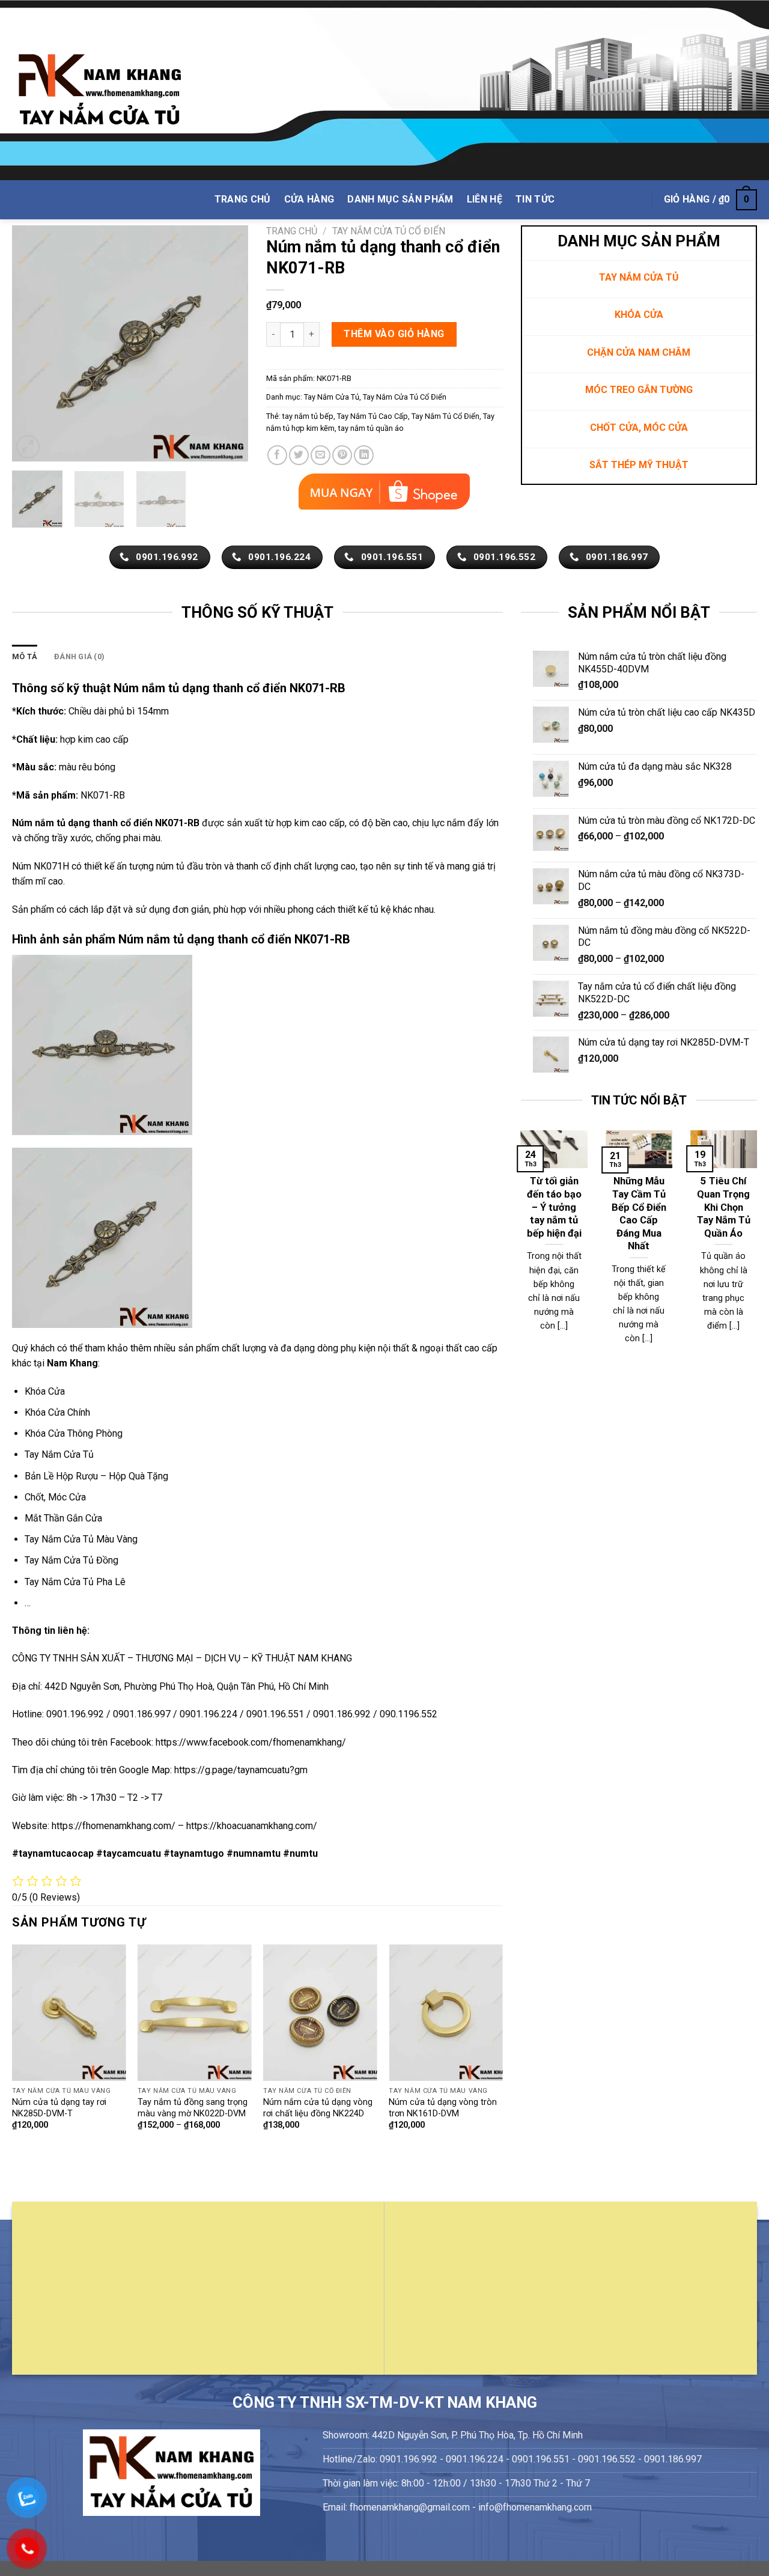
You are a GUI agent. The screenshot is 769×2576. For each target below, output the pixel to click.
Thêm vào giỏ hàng (394, 334)
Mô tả (25, 656)
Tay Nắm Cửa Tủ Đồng (71, 1560)
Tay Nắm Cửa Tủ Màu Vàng (81, 1539)
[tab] (25, 657)
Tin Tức (535, 199)
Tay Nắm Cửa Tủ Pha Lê (75, 1582)
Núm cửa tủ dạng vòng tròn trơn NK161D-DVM (443, 2108)
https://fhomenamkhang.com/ (115, 1826)
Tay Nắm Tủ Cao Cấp (372, 416)
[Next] (228, 343)
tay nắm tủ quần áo (371, 428)
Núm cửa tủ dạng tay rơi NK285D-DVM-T (59, 2108)
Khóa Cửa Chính (57, 1412)
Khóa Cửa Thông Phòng (74, 1433)
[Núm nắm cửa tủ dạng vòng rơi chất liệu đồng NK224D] (320, 2013)
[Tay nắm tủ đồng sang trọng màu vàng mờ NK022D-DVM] (195, 2013)
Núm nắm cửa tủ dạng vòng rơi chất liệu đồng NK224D (318, 2108)
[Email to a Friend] (321, 455)
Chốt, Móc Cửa (55, 1497)
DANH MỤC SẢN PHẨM (400, 199)
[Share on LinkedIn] (364, 455)
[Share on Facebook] (277, 455)
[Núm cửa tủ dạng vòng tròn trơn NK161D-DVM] (446, 2013)
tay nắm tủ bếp (308, 416)
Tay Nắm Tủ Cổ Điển (445, 416)
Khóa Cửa (45, 1391)
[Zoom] (28, 447)
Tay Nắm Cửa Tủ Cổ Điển (389, 231)
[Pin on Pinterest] (342, 455)
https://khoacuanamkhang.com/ (252, 1826)
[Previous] (32, 343)
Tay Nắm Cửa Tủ (332, 397)
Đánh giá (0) (79, 656)
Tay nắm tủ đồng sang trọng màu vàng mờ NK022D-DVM (193, 2108)
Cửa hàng (309, 199)
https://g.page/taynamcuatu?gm (241, 1770)
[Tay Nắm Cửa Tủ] (100, 90)
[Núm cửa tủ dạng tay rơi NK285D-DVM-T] (69, 2013)
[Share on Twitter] (299, 455)
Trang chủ (292, 231)
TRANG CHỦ (243, 199)
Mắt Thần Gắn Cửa (63, 1518)
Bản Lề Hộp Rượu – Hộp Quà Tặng (96, 1476)
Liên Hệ (485, 199)
